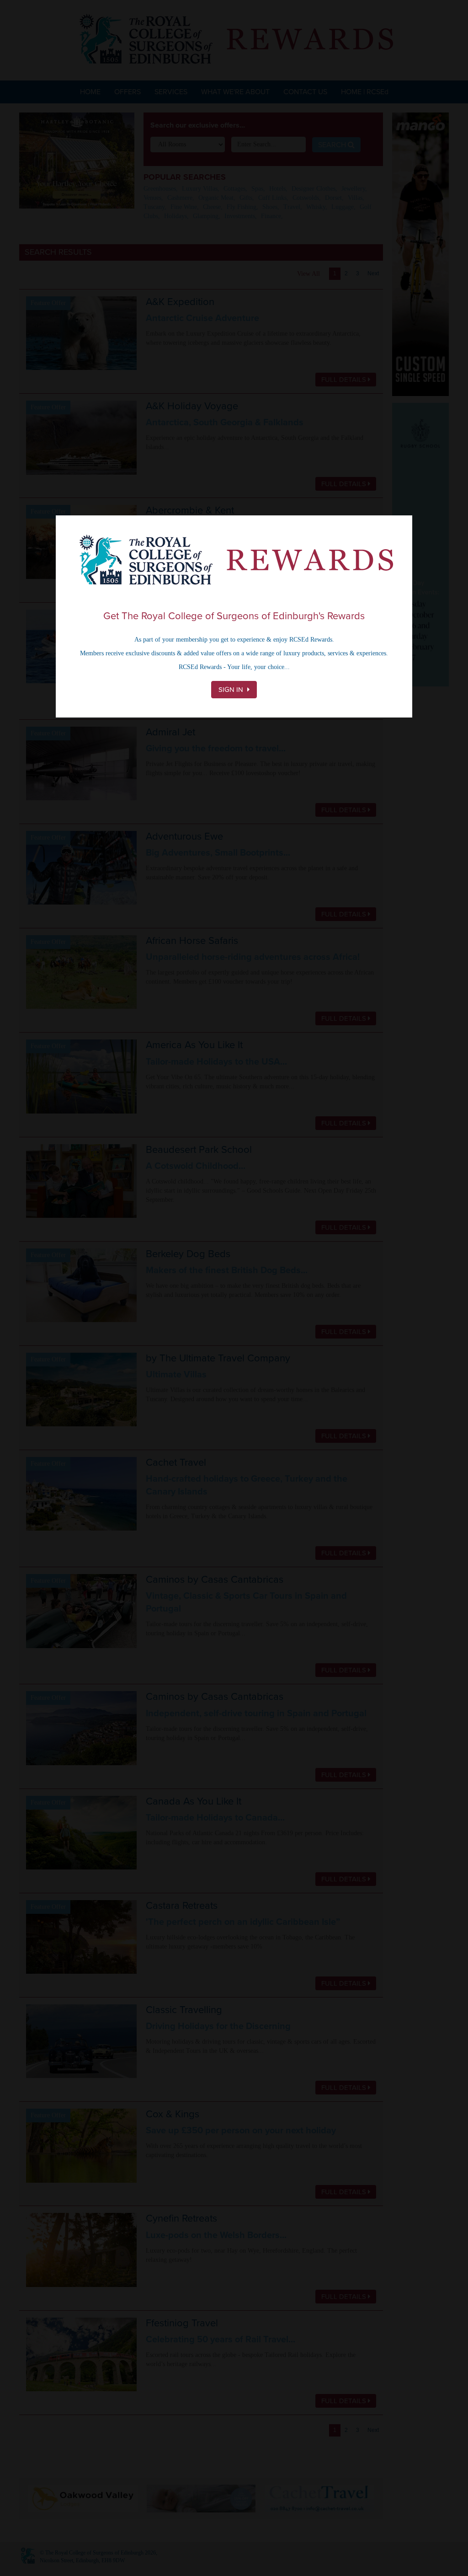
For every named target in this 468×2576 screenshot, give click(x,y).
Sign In (232, 690)
